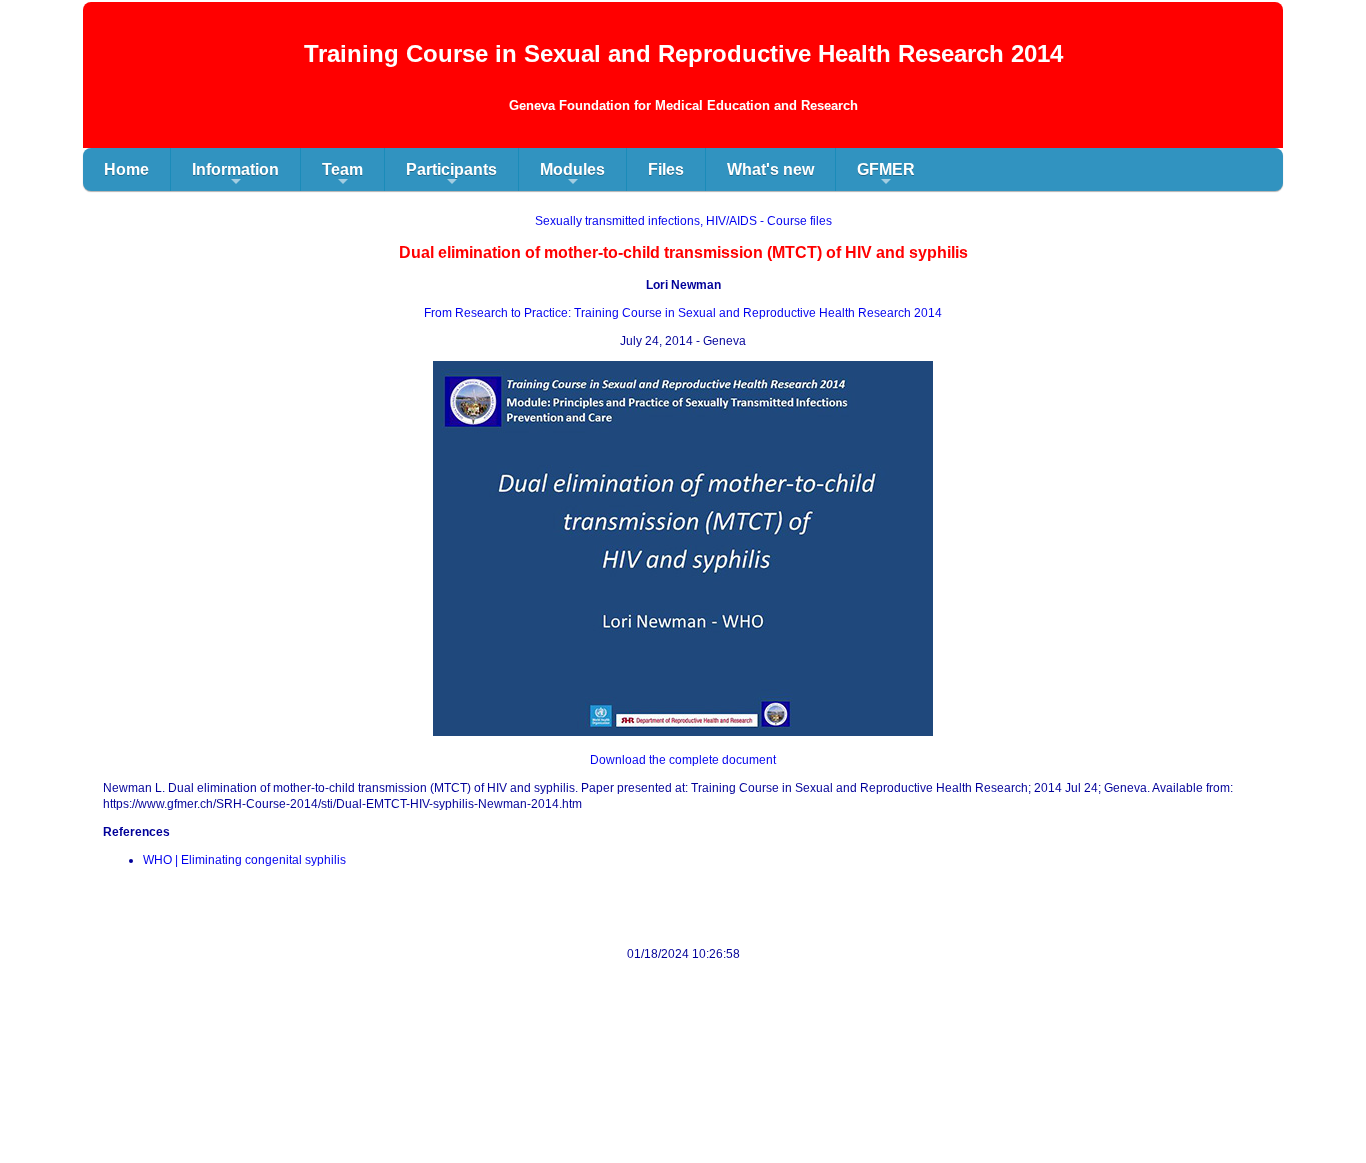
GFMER (886, 176)
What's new (770, 169)
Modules (572, 176)
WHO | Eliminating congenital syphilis (244, 860)
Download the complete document (683, 760)
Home (126, 169)
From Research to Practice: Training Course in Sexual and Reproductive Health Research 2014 (683, 313)
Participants (451, 176)
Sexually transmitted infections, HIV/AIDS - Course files (683, 221)
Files (666, 169)
